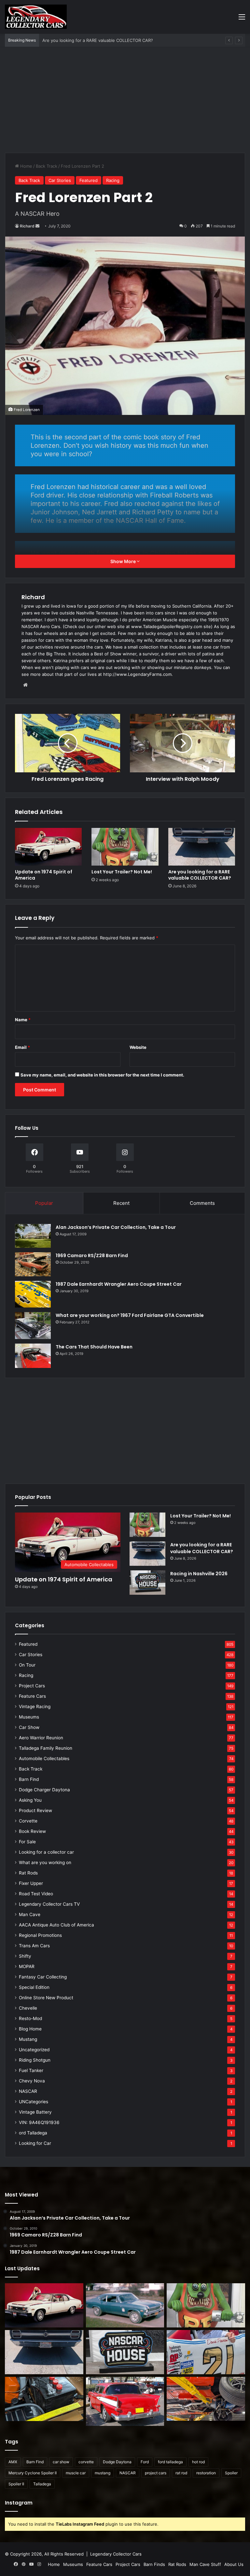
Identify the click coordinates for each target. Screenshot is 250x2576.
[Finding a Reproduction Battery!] (44, 2399)
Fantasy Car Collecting (43, 1977)
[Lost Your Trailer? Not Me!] (125, 847)
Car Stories (60, 180)
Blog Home (30, 2029)
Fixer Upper (31, 1883)
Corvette (28, 1821)
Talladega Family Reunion (46, 1748)
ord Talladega (33, 2133)
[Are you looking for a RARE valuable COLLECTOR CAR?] (202, 847)
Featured (89, 180)
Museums (29, 1717)
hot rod (198, 2462)
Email (22, 1047)
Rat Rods (28, 1873)
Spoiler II (16, 2484)
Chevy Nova (32, 2081)
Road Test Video (36, 1894)
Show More (124, 561)
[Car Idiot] (125, 2401)
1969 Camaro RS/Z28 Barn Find (92, 1256)
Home (26, 166)
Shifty (25, 1956)
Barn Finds (154, 2564)
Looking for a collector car (46, 1852)
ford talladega (170, 2462)
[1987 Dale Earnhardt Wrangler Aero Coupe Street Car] (33, 1294)
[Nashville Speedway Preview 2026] (206, 2352)
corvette (86, 2462)
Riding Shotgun (35, 2060)
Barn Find (29, 1779)
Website (138, 1047)
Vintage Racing (35, 1707)
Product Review (35, 1810)
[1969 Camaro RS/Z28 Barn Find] (33, 1264)
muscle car (76, 2473)
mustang (103, 2473)
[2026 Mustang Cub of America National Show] (206, 2399)
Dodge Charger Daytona (44, 1790)
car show (61, 2462)
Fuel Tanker (31, 2070)
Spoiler (231, 2473)
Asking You (30, 1800)
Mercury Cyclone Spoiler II (33, 2473)
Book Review (32, 1831)
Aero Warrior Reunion (41, 1738)
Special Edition (34, 1987)
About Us (234, 2564)
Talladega (42, 2484)
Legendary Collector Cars (116, 2554)
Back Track (47, 166)
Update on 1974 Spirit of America (44, 875)
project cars (156, 2473)
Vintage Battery (35, 2112)
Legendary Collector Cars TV (49, 1904)
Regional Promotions (40, 1935)
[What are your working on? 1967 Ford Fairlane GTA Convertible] (33, 1325)
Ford (145, 2462)
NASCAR (28, 2091)
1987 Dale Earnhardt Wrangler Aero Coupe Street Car (119, 1284)
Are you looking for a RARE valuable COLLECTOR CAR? (200, 875)
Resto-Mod (30, 2018)
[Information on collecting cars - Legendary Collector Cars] (36, 17)
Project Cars (32, 1686)
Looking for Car (35, 2143)
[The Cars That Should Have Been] (33, 1356)
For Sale (27, 1842)
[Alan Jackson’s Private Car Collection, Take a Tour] (33, 1236)
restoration (206, 2473)
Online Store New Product (46, 1998)
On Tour (27, 1665)
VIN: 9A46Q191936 (39, 2122)
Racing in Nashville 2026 (67, 40)
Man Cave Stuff (205, 2564)
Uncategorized (34, 2050)
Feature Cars (32, 1696)
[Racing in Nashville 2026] (147, 1583)
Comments (202, 1203)
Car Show (29, 1727)
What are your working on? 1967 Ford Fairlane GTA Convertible (130, 1315)
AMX (13, 2462)
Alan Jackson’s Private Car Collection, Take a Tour (116, 1227)
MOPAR (27, 1966)
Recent (121, 1203)
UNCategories (34, 2102)
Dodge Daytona (117, 2462)
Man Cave (30, 1914)
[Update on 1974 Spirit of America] (48, 847)
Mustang (28, 2039)
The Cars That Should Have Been (94, 1347)
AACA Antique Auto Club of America (56, 1925)
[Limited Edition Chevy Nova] (125, 2305)
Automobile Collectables (44, 1758)
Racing (113, 180)
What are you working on (45, 1862)
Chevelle (28, 2008)
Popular (44, 1203)
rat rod (181, 2473)
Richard (27, 226)
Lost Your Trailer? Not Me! (122, 872)
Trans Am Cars (34, 1946)
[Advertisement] (125, 102)
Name (23, 1020)
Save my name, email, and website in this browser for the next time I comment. (102, 1075)
